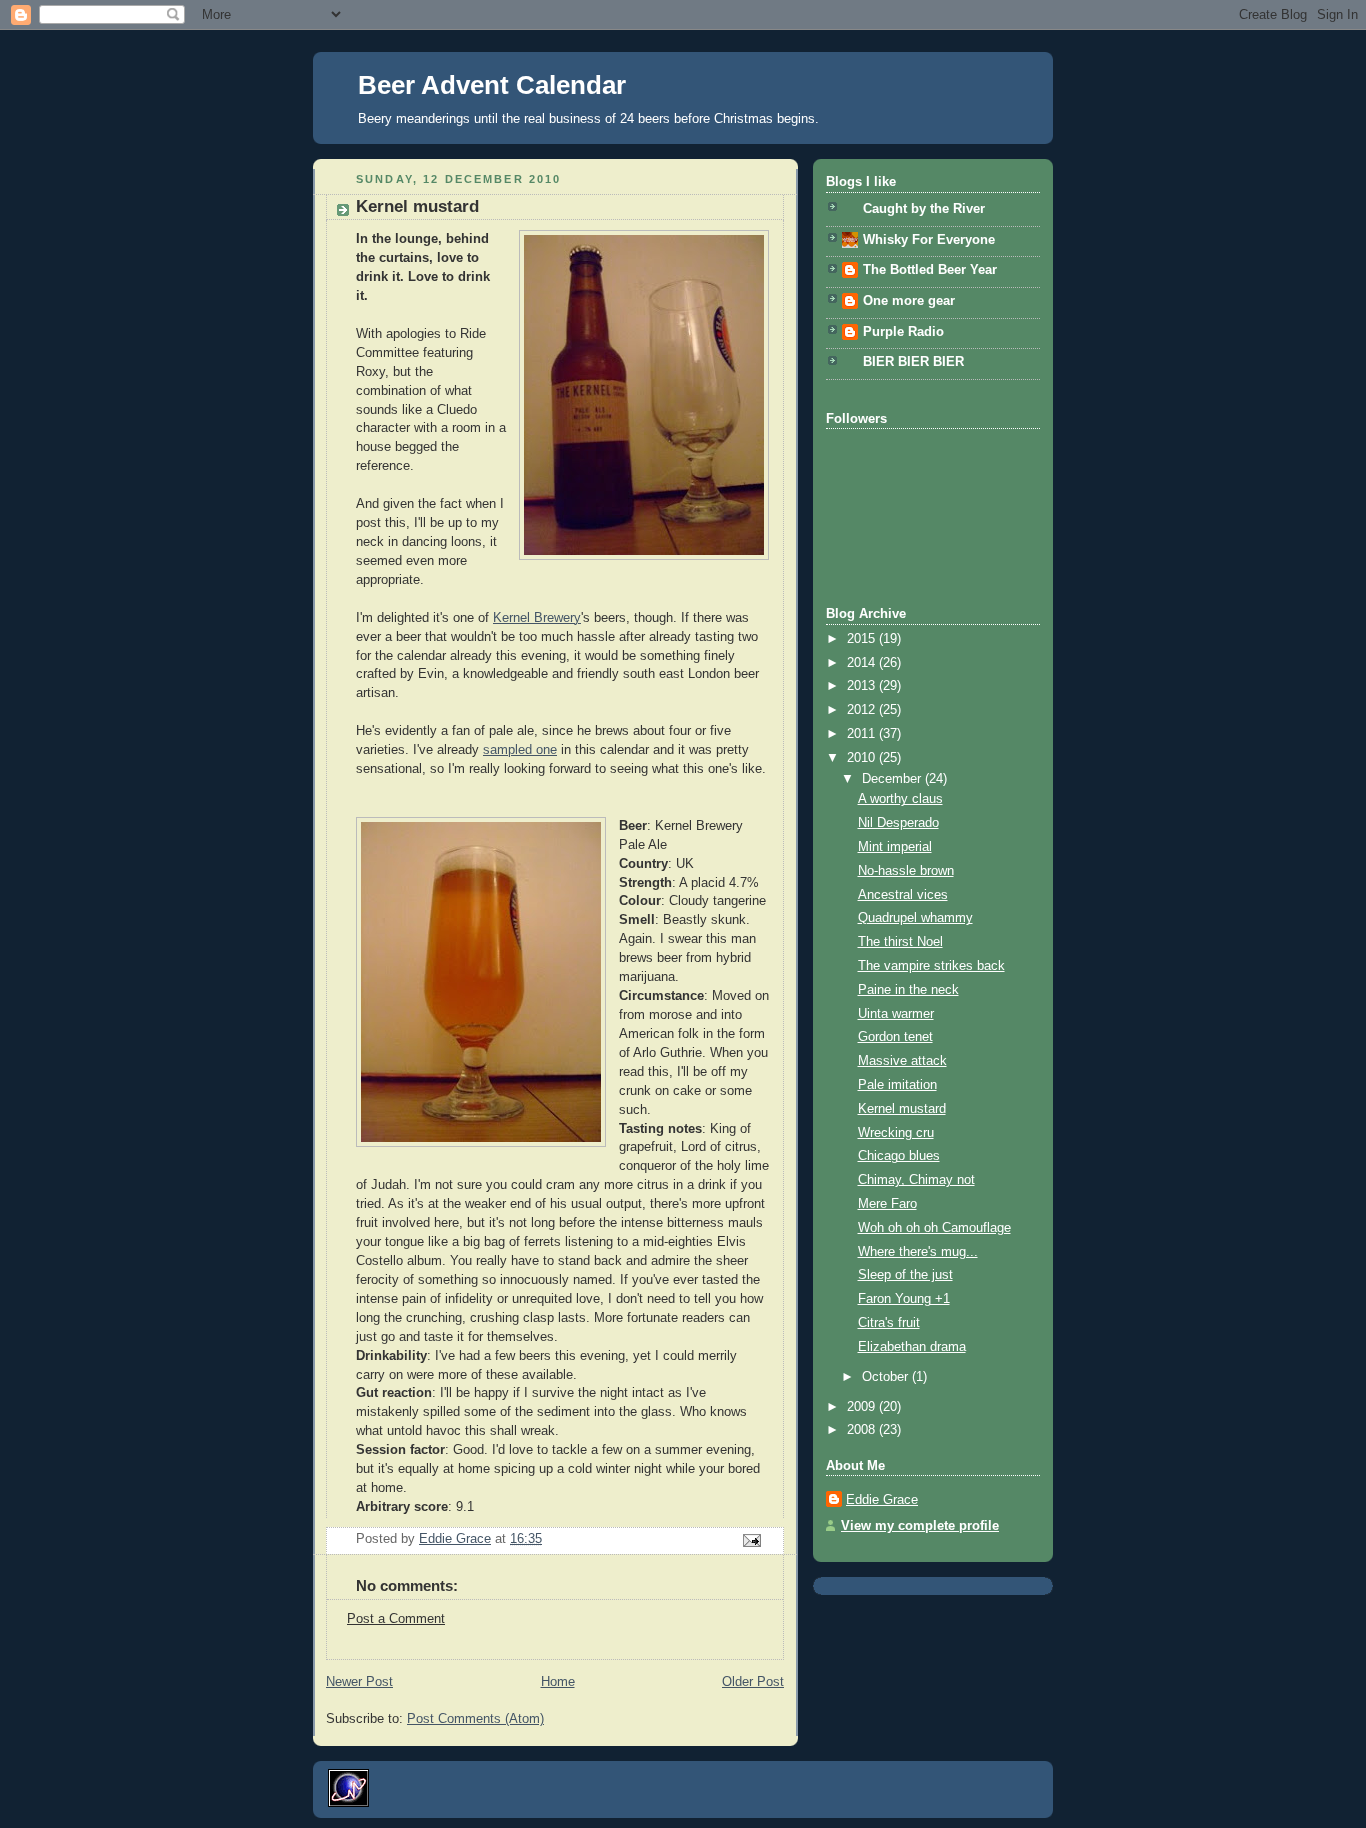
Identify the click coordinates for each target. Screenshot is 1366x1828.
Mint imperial (895, 847)
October (887, 1377)
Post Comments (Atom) (475, 1719)
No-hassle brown (906, 871)
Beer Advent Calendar (492, 85)
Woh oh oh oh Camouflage (934, 1228)
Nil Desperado (898, 823)
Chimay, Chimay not (916, 1180)
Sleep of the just (905, 1275)
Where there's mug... (918, 1252)
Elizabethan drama (912, 1347)
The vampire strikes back (931, 966)
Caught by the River (924, 209)
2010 (863, 758)
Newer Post (359, 1682)
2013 (863, 686)
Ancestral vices (903, 895)
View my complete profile (920, 1526)
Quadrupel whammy (915, 918)
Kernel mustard (902, 1109)
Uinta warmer (896, 1014)
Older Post (753, 1682)
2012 (863, 710)
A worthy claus (900, 799)
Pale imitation (897, 1085)
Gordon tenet (895, 1037)
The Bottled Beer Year (930, 270)
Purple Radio (903, 332)
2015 (863, 639)
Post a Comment (396, 1619)
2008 (863, 1430)
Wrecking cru (896, 1133)
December (893, 779)
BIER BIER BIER (913, 362)
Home (558, 1682)
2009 (863, 1407)
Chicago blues (899, 1156)
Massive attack (902, 1061)
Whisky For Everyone (929, 240)
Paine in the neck (908, 990)
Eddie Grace (882, 1500)
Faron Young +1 (904, 1299)
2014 (863, 663)
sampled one (520, 750)
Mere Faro (887, 1204)
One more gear (909, 301)
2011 (863, 734)
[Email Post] (751, 1540)
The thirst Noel (900, 942)
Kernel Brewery (537, 618)
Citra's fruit (889, 1323)
